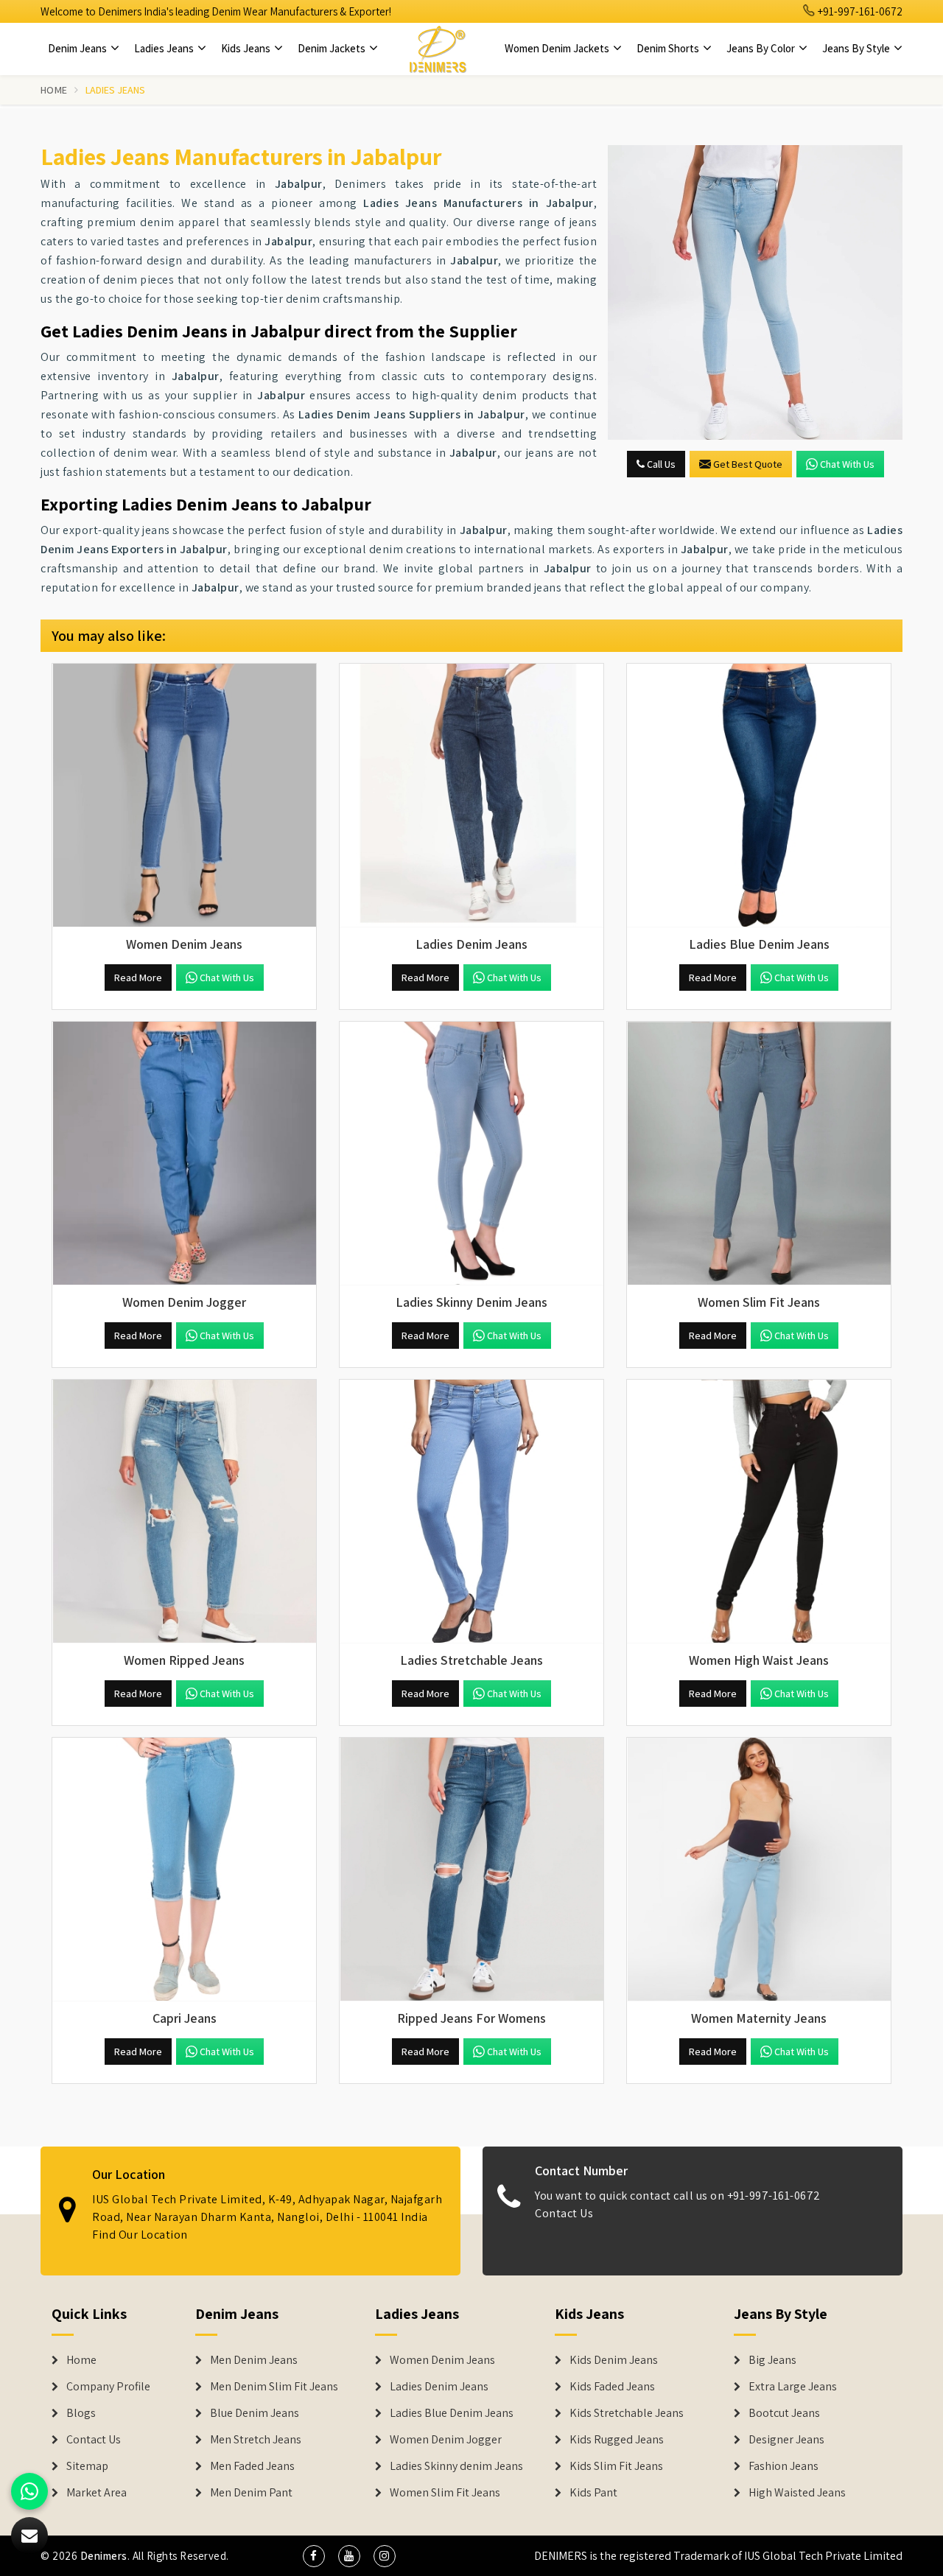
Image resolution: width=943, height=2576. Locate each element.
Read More (138, 978)
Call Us (660, 464)
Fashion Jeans (784, 2466)
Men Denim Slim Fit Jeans (274, 2387)
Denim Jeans (78, 48)
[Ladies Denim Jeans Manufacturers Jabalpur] (471, 796)
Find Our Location (140, 2235)
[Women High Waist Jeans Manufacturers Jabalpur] (759, 1512)
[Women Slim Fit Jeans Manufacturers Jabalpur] (759, 1154)
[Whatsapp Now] (29, 2491)
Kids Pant (593, 2493)
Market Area (97, 2493)
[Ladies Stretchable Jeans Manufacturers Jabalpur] (471, 1512)
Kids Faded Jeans (612, 2387)
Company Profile (108, 2387)
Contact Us (564, 2213)
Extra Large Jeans (793, 2387)
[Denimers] (438, 49)
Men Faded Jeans (252, 2466)
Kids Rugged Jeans (617, 2440)
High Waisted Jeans (797, 2493)
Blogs (81, 2413)
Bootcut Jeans (784, 2413)
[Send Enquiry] (29, 2535)
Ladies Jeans (165, 48)
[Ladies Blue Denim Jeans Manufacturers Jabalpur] (759, 796)
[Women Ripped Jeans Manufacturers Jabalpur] (184, 1512)
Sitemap (87, 2466)
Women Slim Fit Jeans (445, 2493)
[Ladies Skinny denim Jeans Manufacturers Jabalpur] (471, 1154)
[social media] (314, 2556)
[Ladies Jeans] (755, 292)
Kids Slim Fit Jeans (616, 2466)
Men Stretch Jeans (256, 2440)
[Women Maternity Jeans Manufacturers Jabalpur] (759, 1870)
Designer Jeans (786, 2440)
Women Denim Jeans (442, 2360)
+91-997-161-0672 (859, 11)
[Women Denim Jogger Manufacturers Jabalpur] (184, 1154)
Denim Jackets (333, 48)
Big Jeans (772, 2360)
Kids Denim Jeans (614, 2360)
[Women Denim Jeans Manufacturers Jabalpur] (184, 796)
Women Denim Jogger (446, 2440)
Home (54, 90)
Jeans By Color (762, 48)
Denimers (104, 2556)
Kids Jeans (247, 48)
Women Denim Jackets (558, 48)
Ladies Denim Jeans (439, 2387)
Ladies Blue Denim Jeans (452, 2413)
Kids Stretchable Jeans (627, 2413)
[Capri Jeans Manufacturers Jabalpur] (184, 1870)
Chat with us (847, 464)
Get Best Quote (748, 464)
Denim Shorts (669, 48)
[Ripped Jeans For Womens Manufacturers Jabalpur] (471, 1870)
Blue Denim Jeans (255, 2413)
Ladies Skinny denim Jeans (456, 2466)
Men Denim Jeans (254, 2360)
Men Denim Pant (251, 2493)
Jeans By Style (857, 48)
